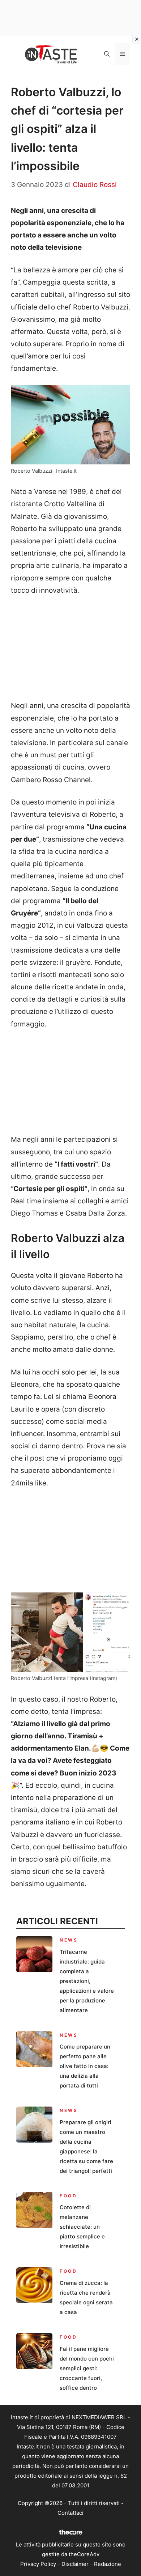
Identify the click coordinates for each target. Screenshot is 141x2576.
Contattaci (70, 2513)
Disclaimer (75, 2564)
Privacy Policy (38, 2564)
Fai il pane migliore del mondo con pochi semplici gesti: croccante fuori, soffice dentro (87, 2368)
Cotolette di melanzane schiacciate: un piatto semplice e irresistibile (82, 2227)
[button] (107, 54)
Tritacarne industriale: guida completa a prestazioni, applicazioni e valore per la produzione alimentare (87, 1981)
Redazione (108, 2564)
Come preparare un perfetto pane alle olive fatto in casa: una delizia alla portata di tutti (85, 2066)
